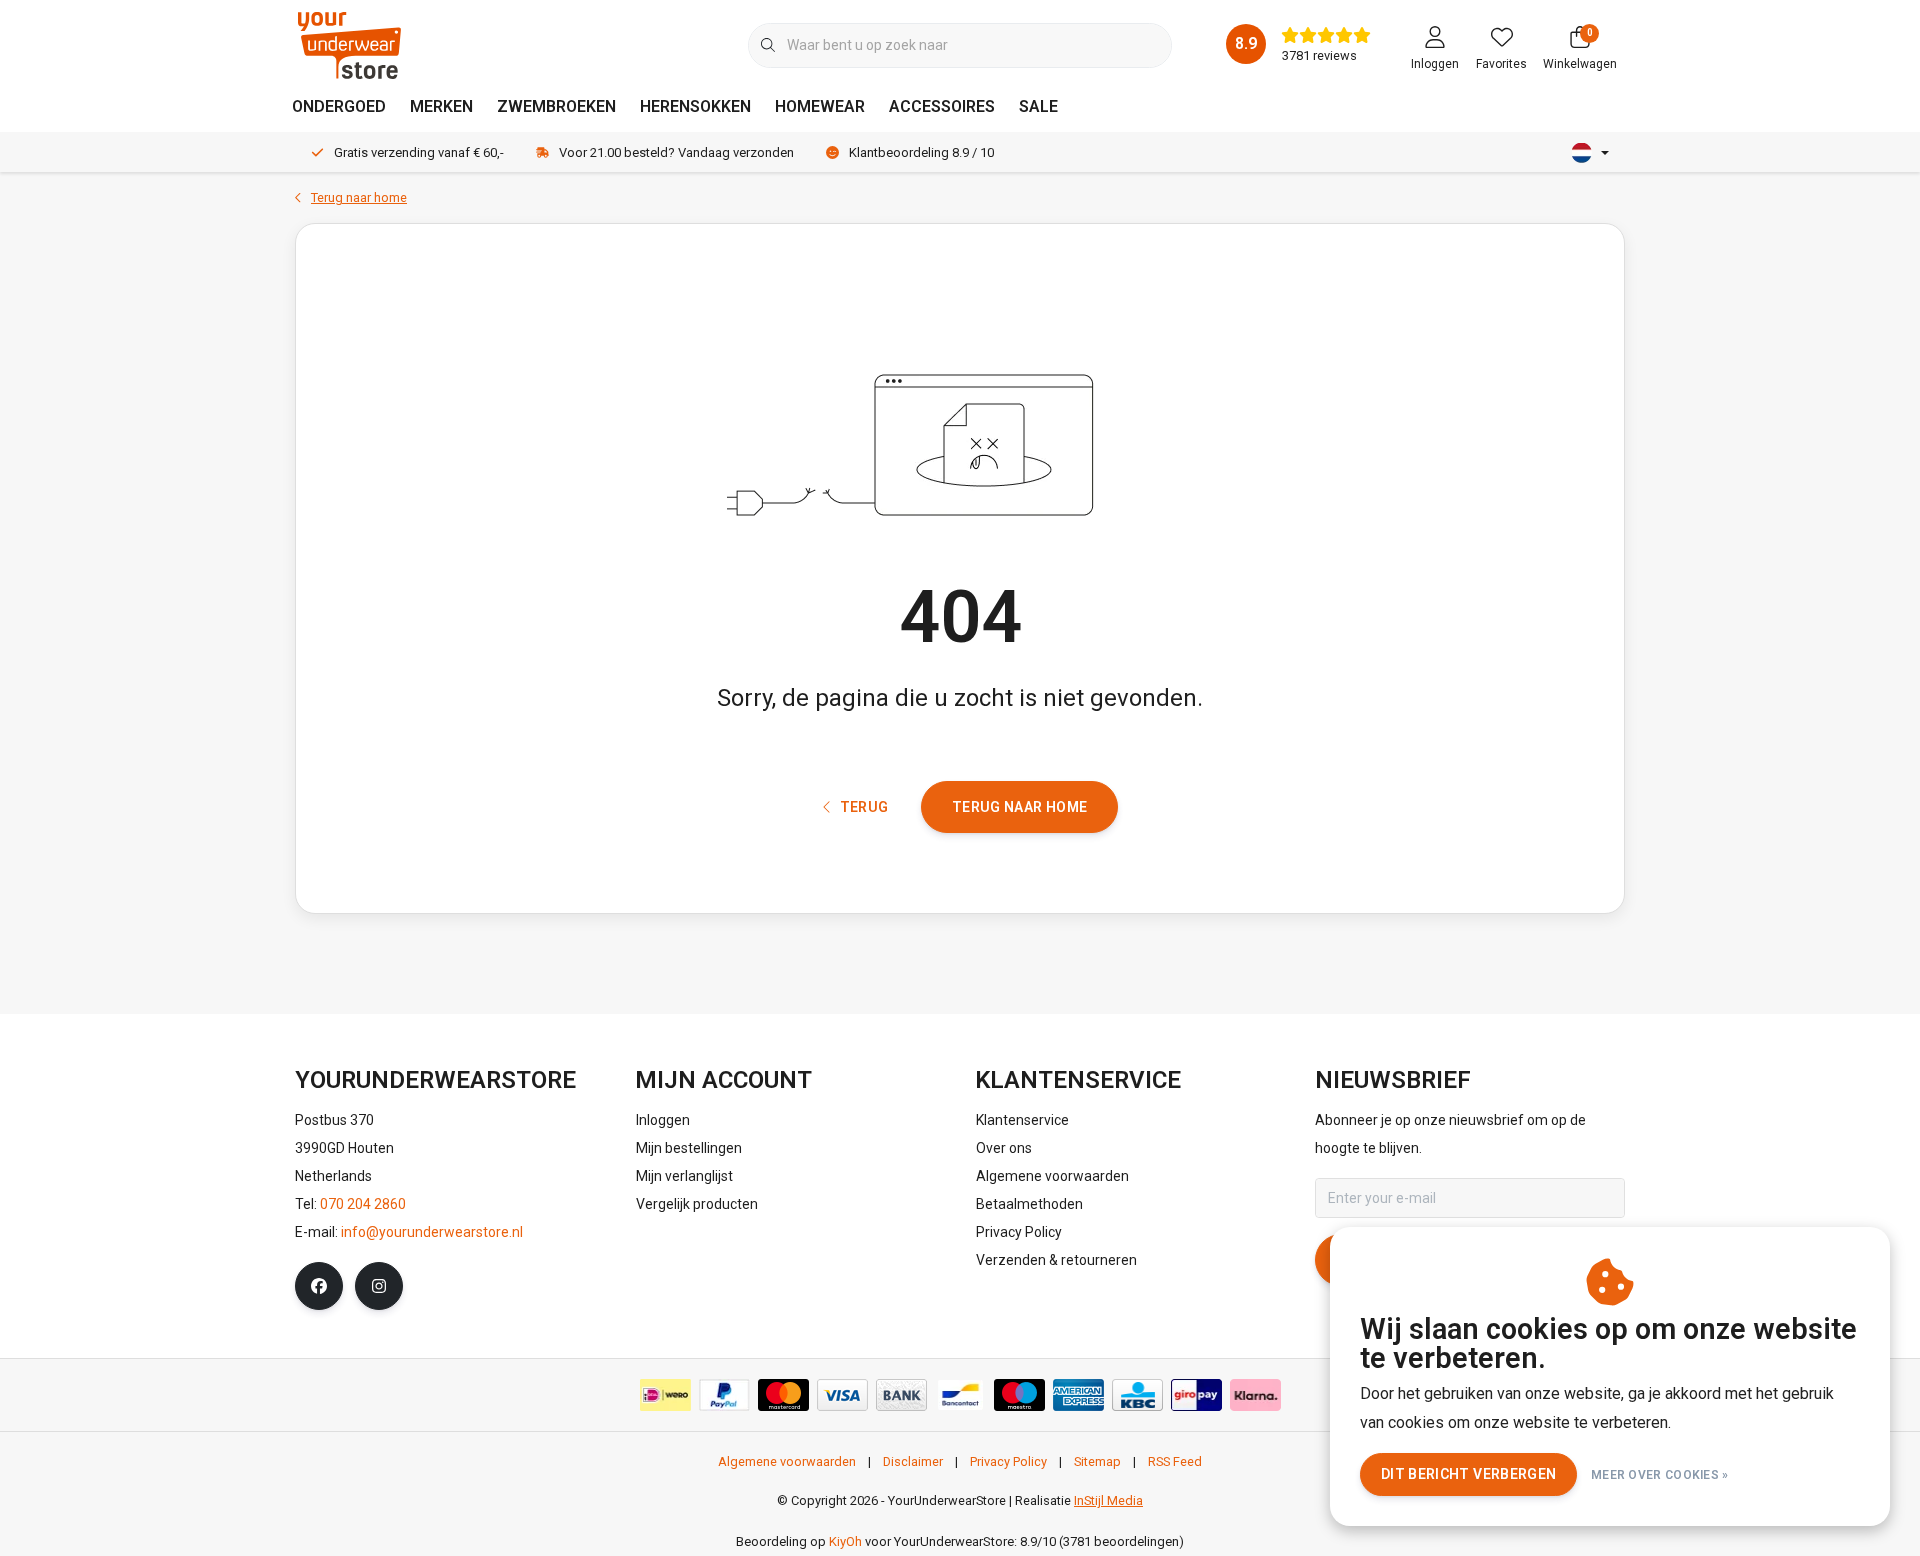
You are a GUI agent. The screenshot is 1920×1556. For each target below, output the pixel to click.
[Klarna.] (1255, 1395)
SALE (1038, 106)
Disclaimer (913, 1461)
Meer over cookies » (1660, 1475)
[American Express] (1078, 1395)
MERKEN (441, 106)
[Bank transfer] (901, 1395)
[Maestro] (1019, 1395)
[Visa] (842, 1395)
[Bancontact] (960, 1395)
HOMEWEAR (820, 106)
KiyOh (845, 1541)
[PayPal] (724, 1395)
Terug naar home (1019, 807)
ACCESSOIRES (942, 106)
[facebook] (319, 1286)
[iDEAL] (665, 1395)
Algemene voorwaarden (787, 1461)
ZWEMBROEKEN (556, 106)
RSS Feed (1175, 1461)
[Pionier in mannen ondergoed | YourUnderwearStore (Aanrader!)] (349, 44)
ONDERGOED (339, 106)
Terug (863, 807)
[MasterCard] (783, 1395)
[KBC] (1137, 1395)
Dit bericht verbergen (1468, 1474)
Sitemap (1097, 1461)
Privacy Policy (1008, 1461)
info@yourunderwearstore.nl (432, 1232)
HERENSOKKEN (695, 106)
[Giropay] (1196, 1395)
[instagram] (379, 1286)
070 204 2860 (363, 1204)
